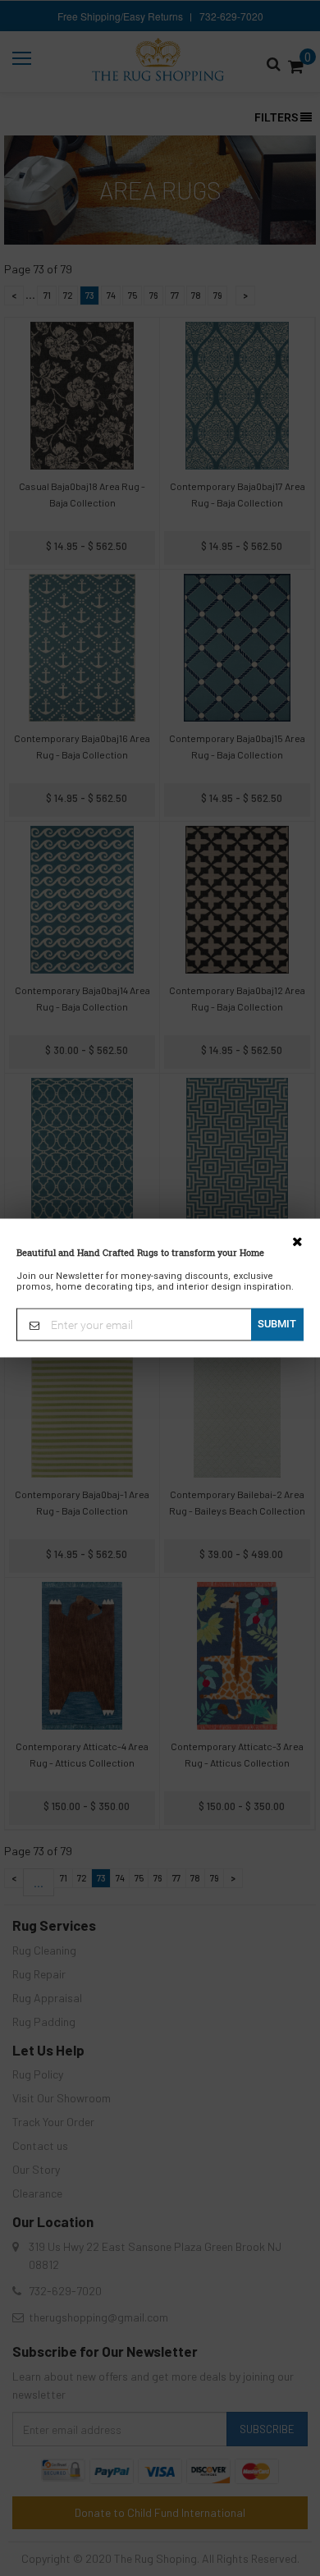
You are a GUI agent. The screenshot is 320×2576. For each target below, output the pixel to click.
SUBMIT (277, 1324)
